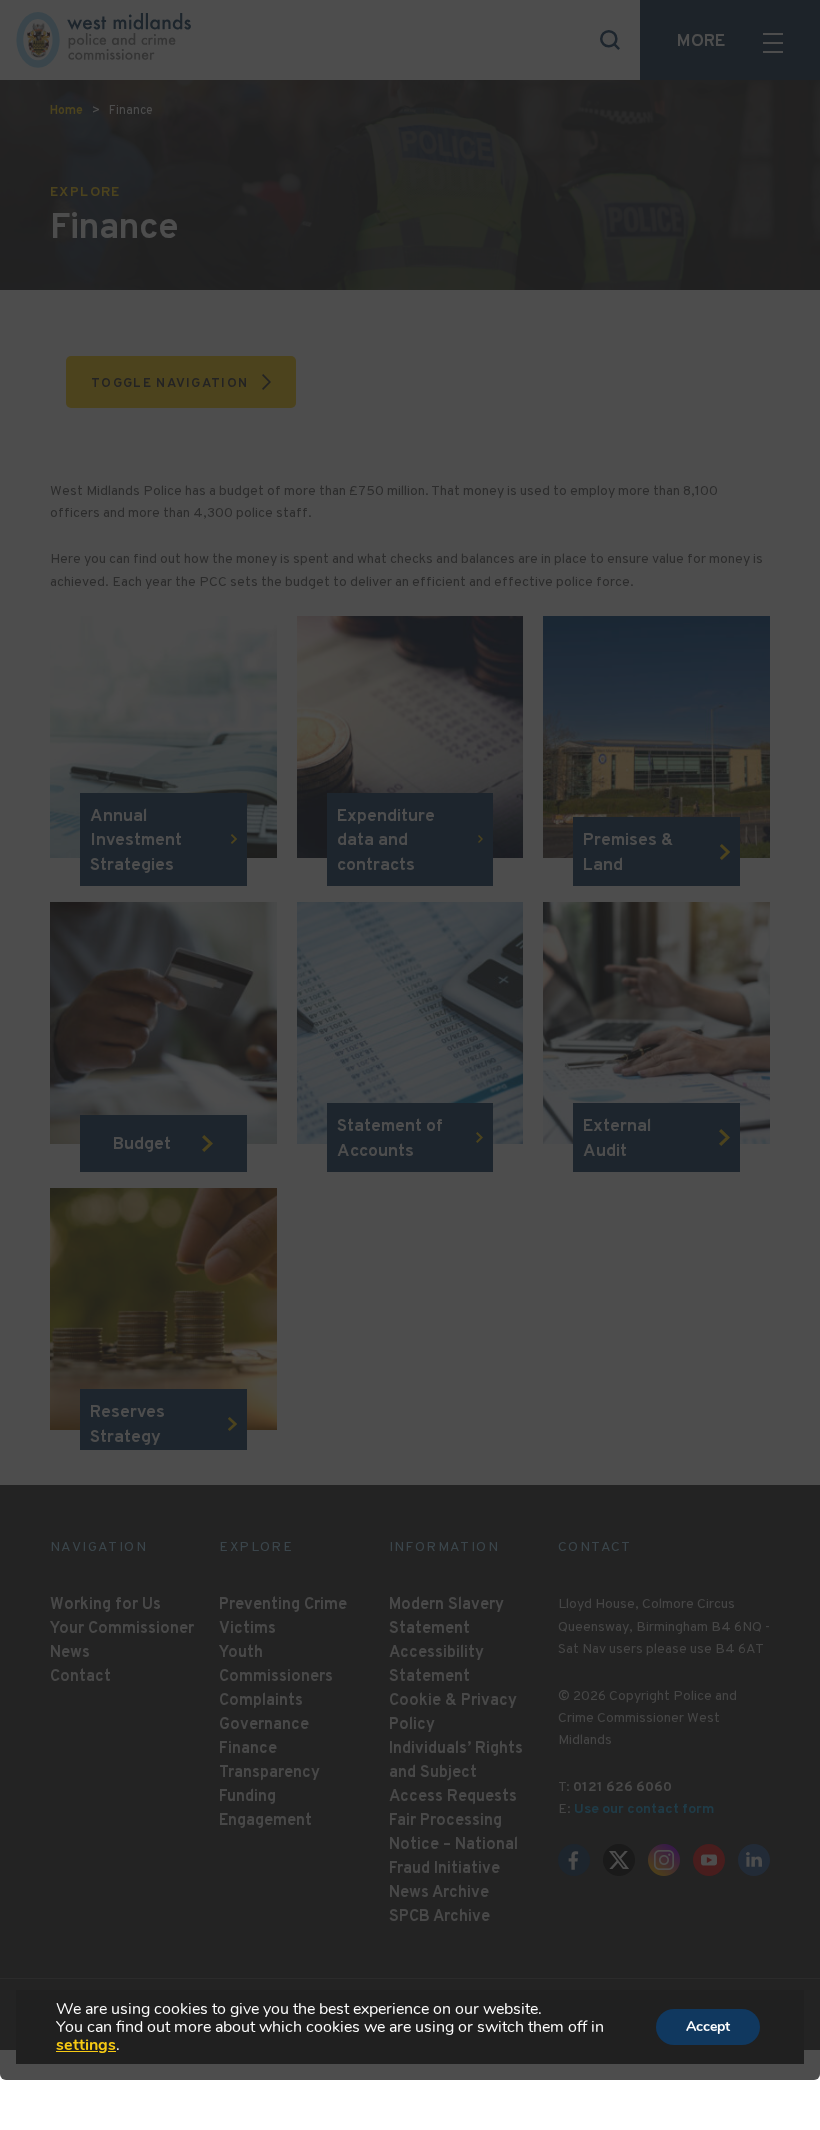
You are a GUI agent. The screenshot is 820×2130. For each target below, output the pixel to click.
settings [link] (86, 2045)
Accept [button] (708, 2026)
